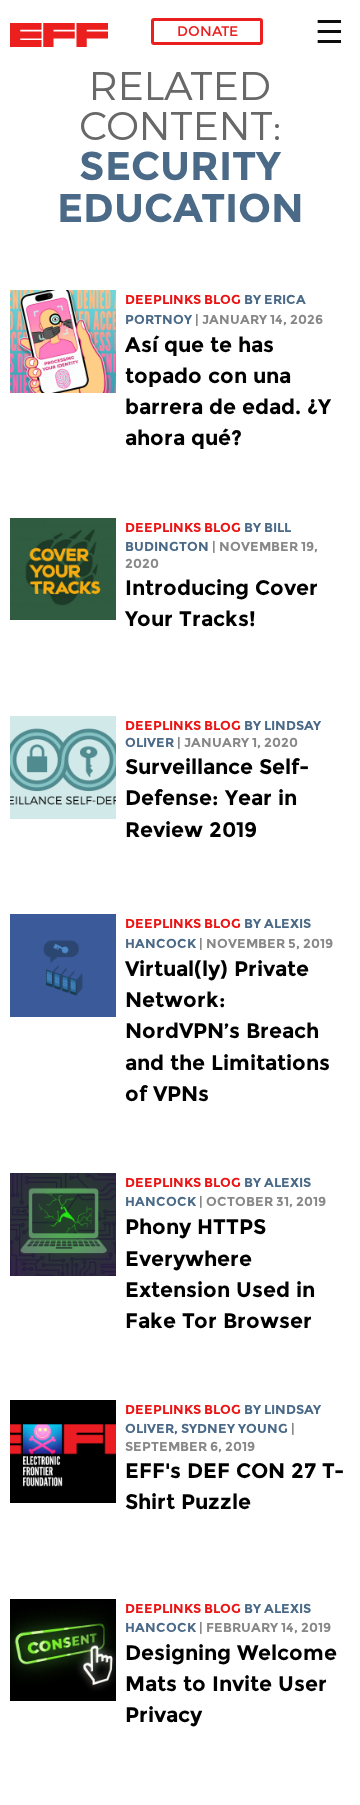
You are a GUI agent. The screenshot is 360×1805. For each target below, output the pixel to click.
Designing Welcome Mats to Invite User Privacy (231, 1683)
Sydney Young (234, 1428)
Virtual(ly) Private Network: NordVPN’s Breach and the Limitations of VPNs (227, 1031)
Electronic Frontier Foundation (64, 35)
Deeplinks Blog (183, 299)
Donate (207, 31)
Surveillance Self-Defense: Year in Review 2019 (217, 797)
